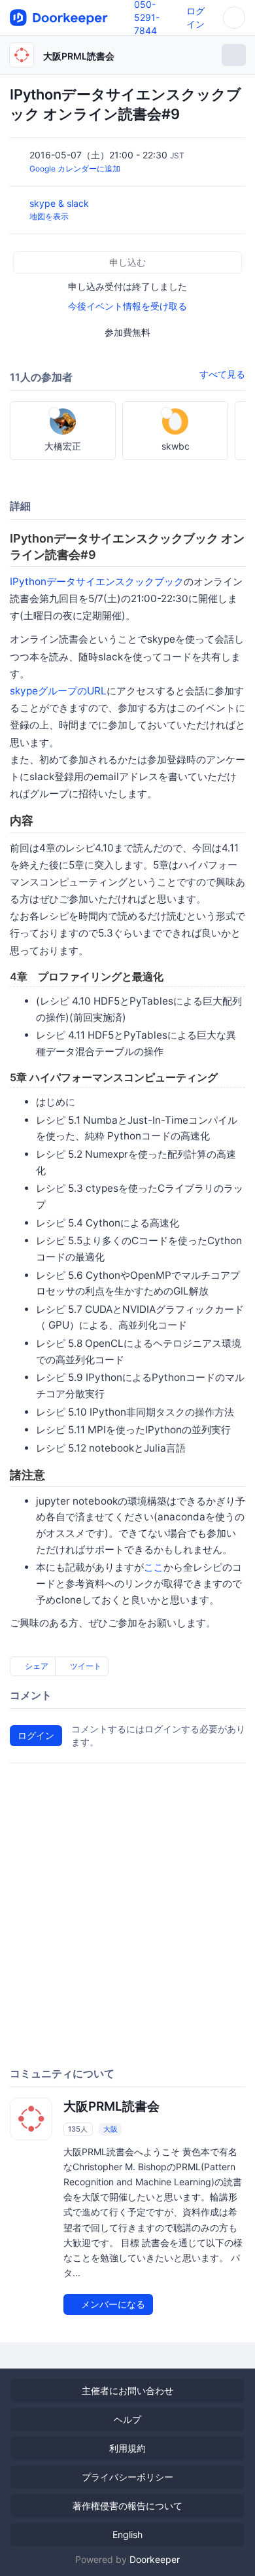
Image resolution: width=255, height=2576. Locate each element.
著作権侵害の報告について (127, 2506)
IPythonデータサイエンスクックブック (97, 581)
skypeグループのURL (58, 691)
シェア (36, 1666)
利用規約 (127, 2448)
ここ (154, 1567)
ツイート (85, 1666)
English (127, 2534)
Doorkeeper (155, 2559)
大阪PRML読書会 (79, 56)
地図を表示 (49, 216)
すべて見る (222, 374)
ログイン (36, 1735)
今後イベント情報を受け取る (127, 306)
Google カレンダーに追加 (75, 169)
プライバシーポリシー (127, 2477)
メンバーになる (112, 2304)
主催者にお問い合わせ (127, 2390)
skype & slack (60, 203)
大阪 (110, 2129)
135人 (78, 2129)
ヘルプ (127, 2419)
